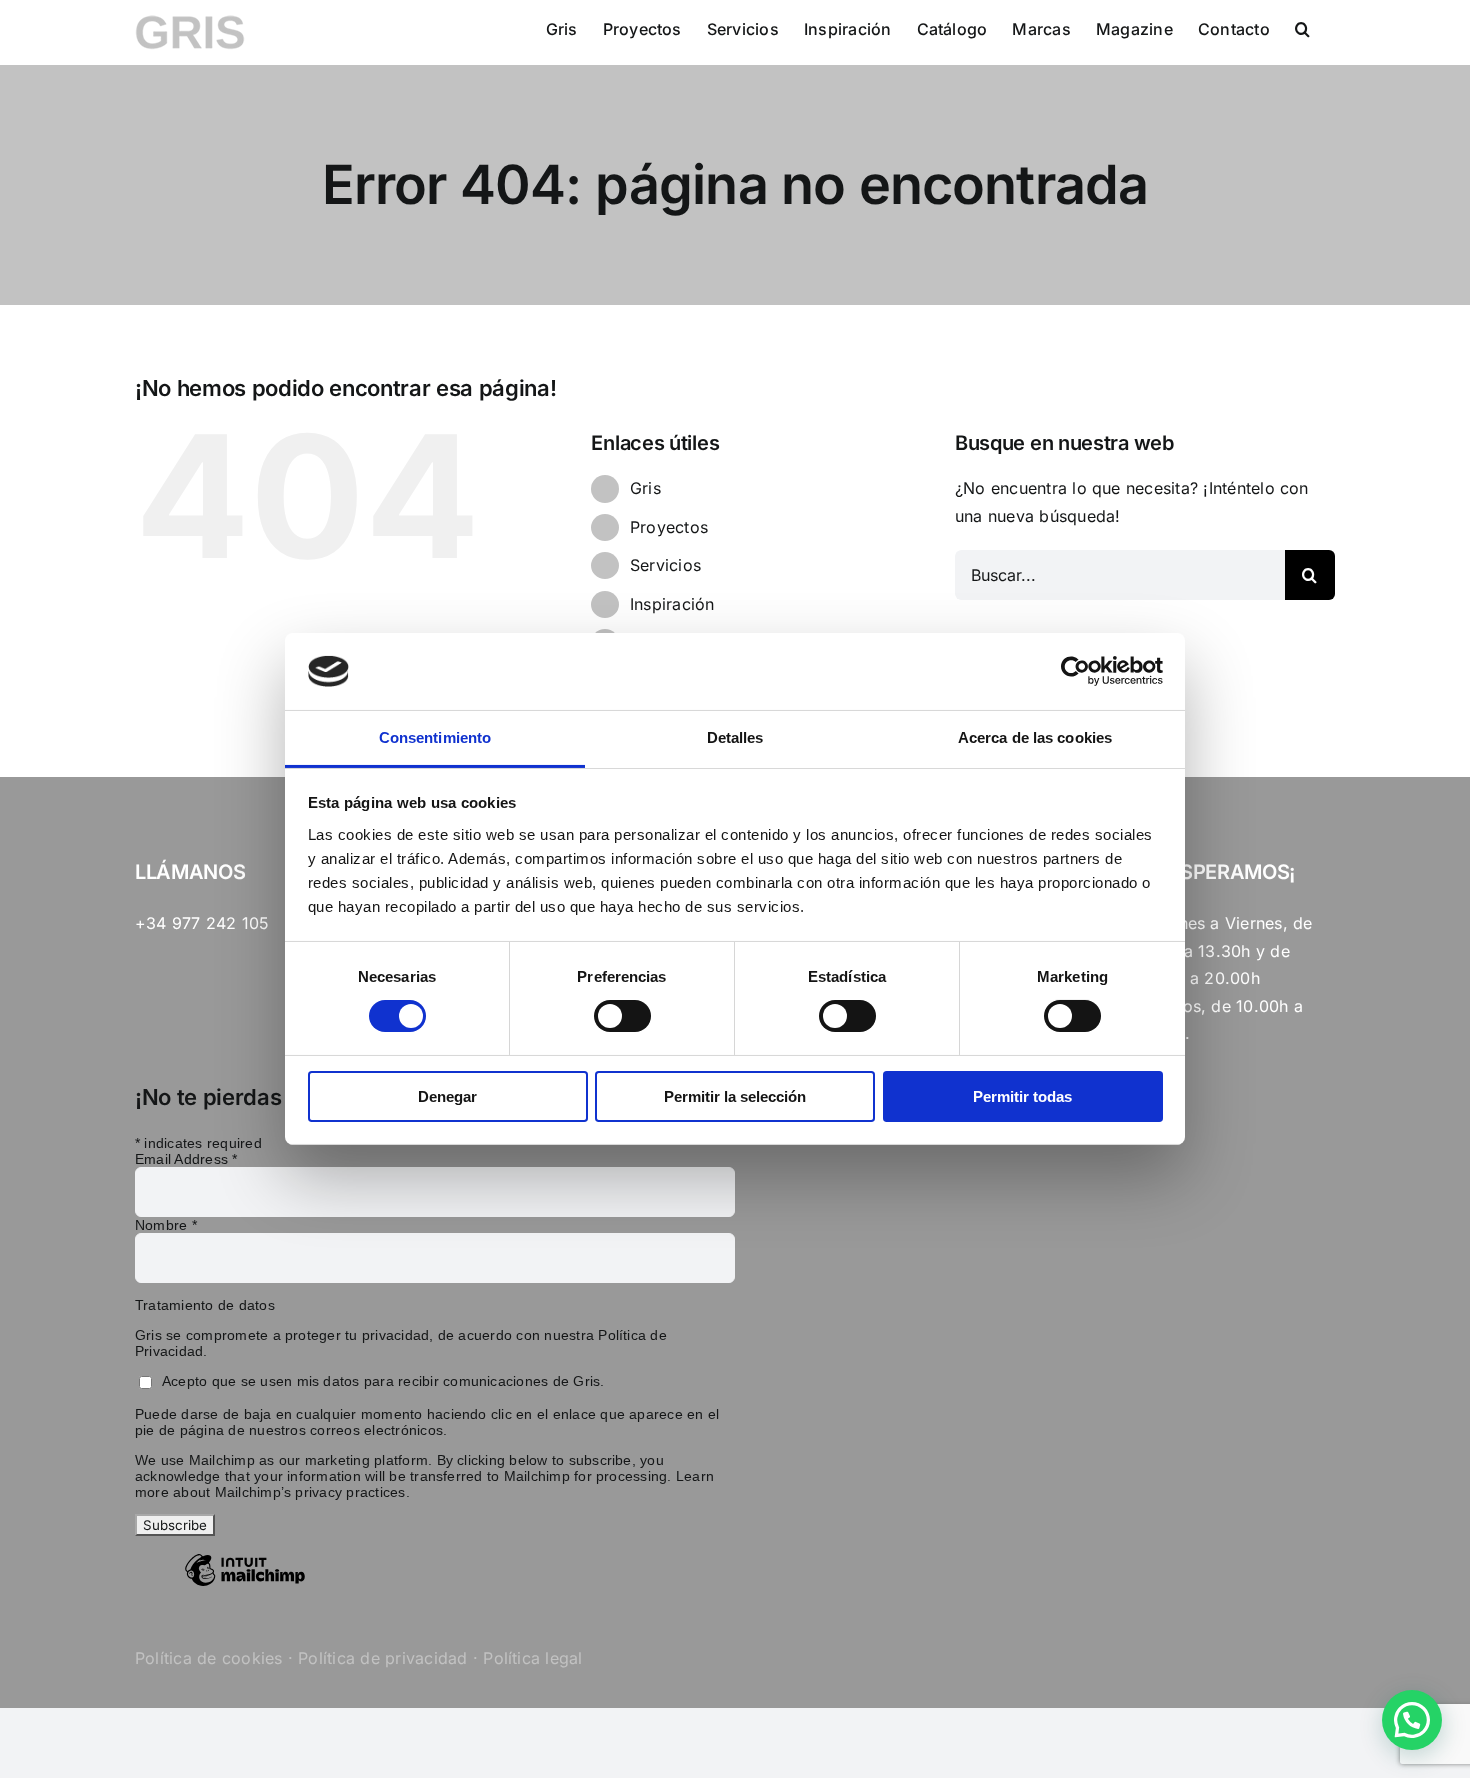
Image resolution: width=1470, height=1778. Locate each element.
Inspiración (672, 604)
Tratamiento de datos (205, 1305)
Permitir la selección (735, 1096)
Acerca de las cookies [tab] (1035, 737)
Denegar (447, 1096)
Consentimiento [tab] (435, 737)
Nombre (166, 1225)
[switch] (622, 1016)
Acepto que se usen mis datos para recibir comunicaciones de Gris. (383, 1381)
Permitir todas (1022, 1096)
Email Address (186, 1159)
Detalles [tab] (735, 737)
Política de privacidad (382, 1658)
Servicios (665, 565)
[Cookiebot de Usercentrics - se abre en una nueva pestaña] (1075, 671)
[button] (1302, 27)
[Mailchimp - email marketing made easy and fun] (245, 1585)
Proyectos (669, 527)
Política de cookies (209, 1658)
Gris (645, 488)
